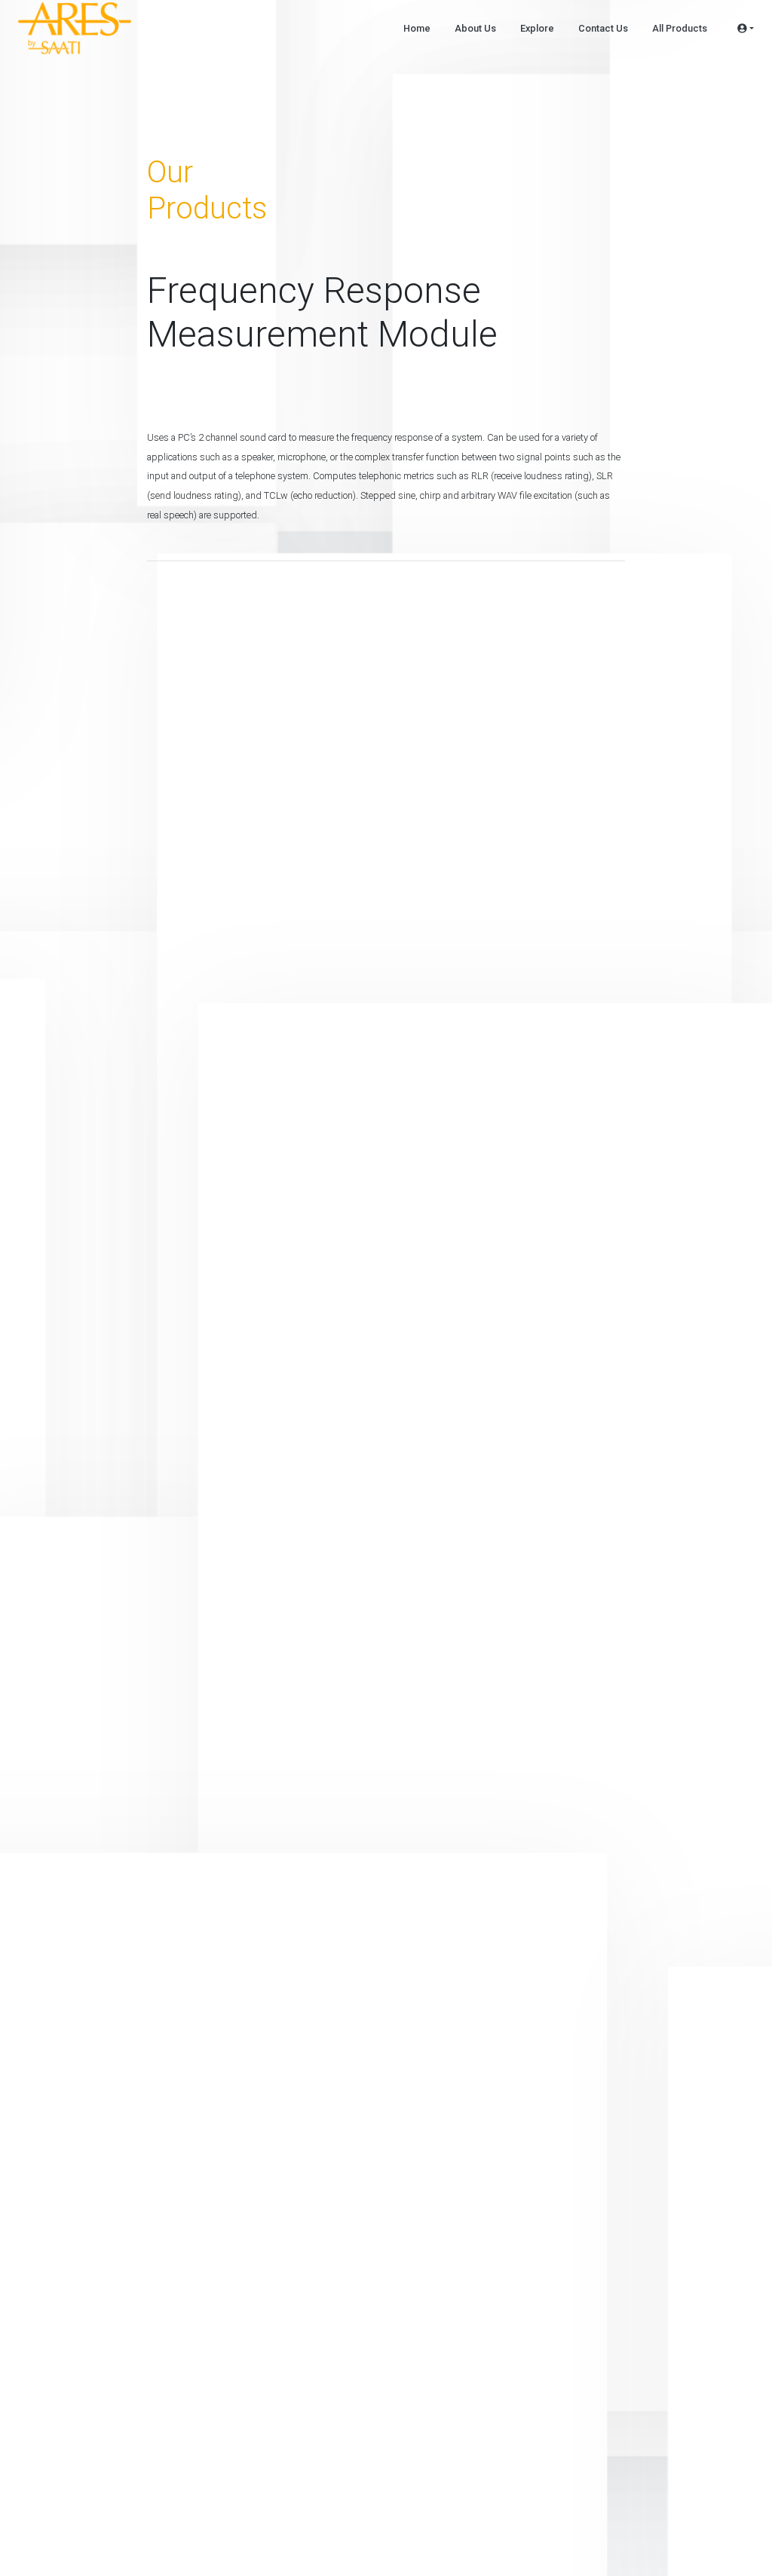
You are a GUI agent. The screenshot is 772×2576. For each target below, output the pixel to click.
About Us (475, 28)
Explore (537, 28)
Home (417, 28)
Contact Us (603, 28)
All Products (680, 28)
